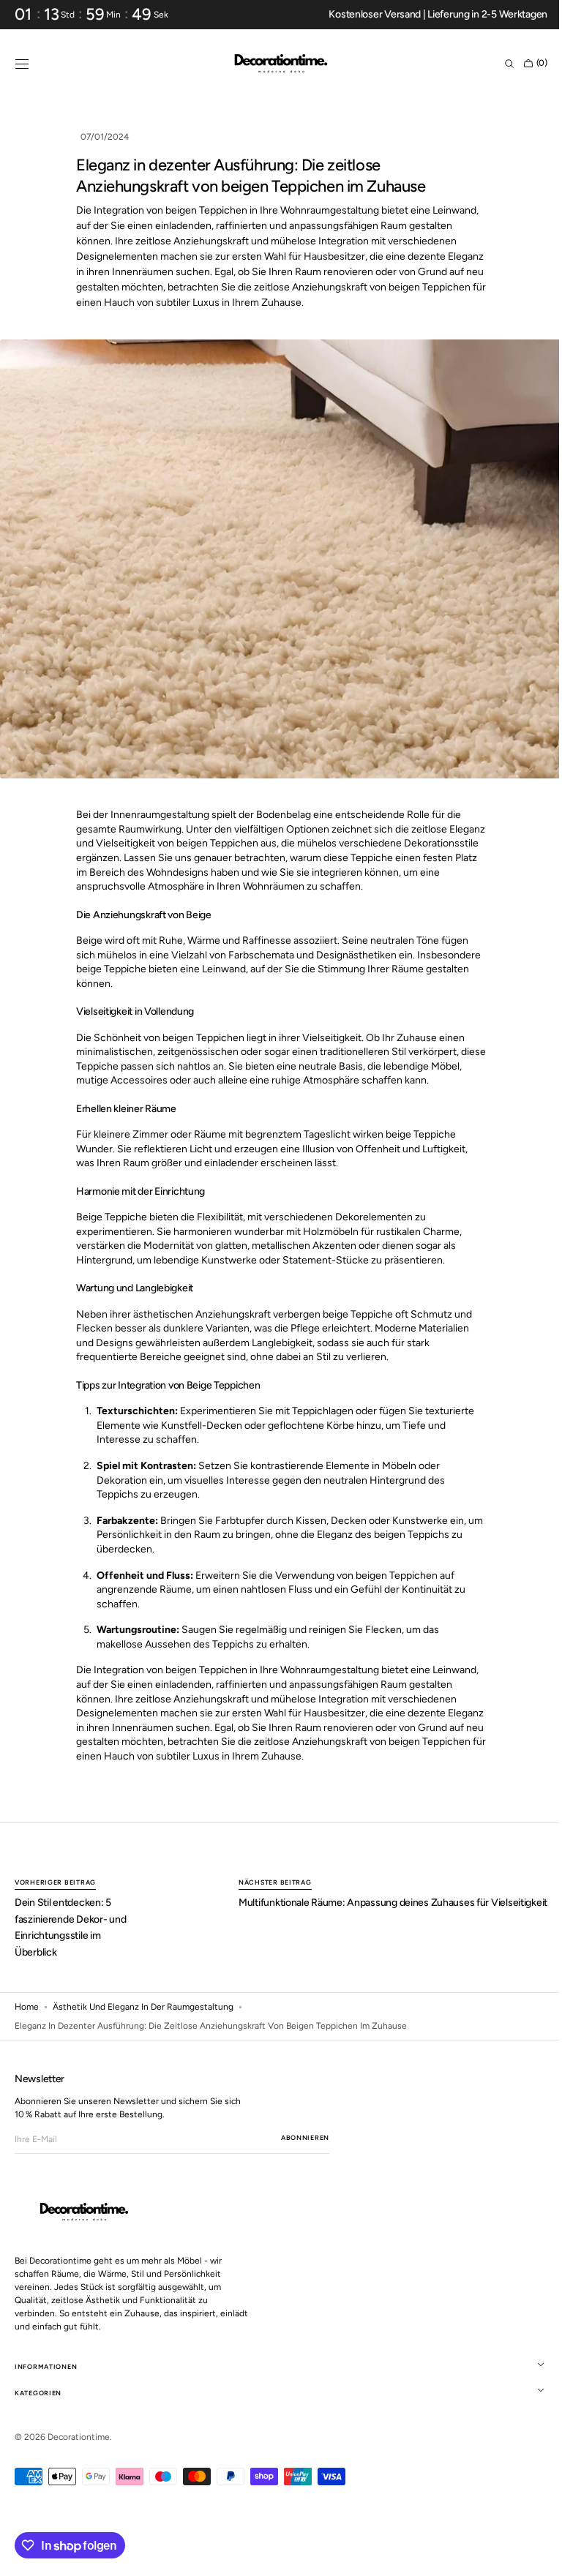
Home (27, 2007)
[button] (22, 64)
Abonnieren (305, 2137)
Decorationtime (79, 2437)
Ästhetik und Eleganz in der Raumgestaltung (143, 2007)
